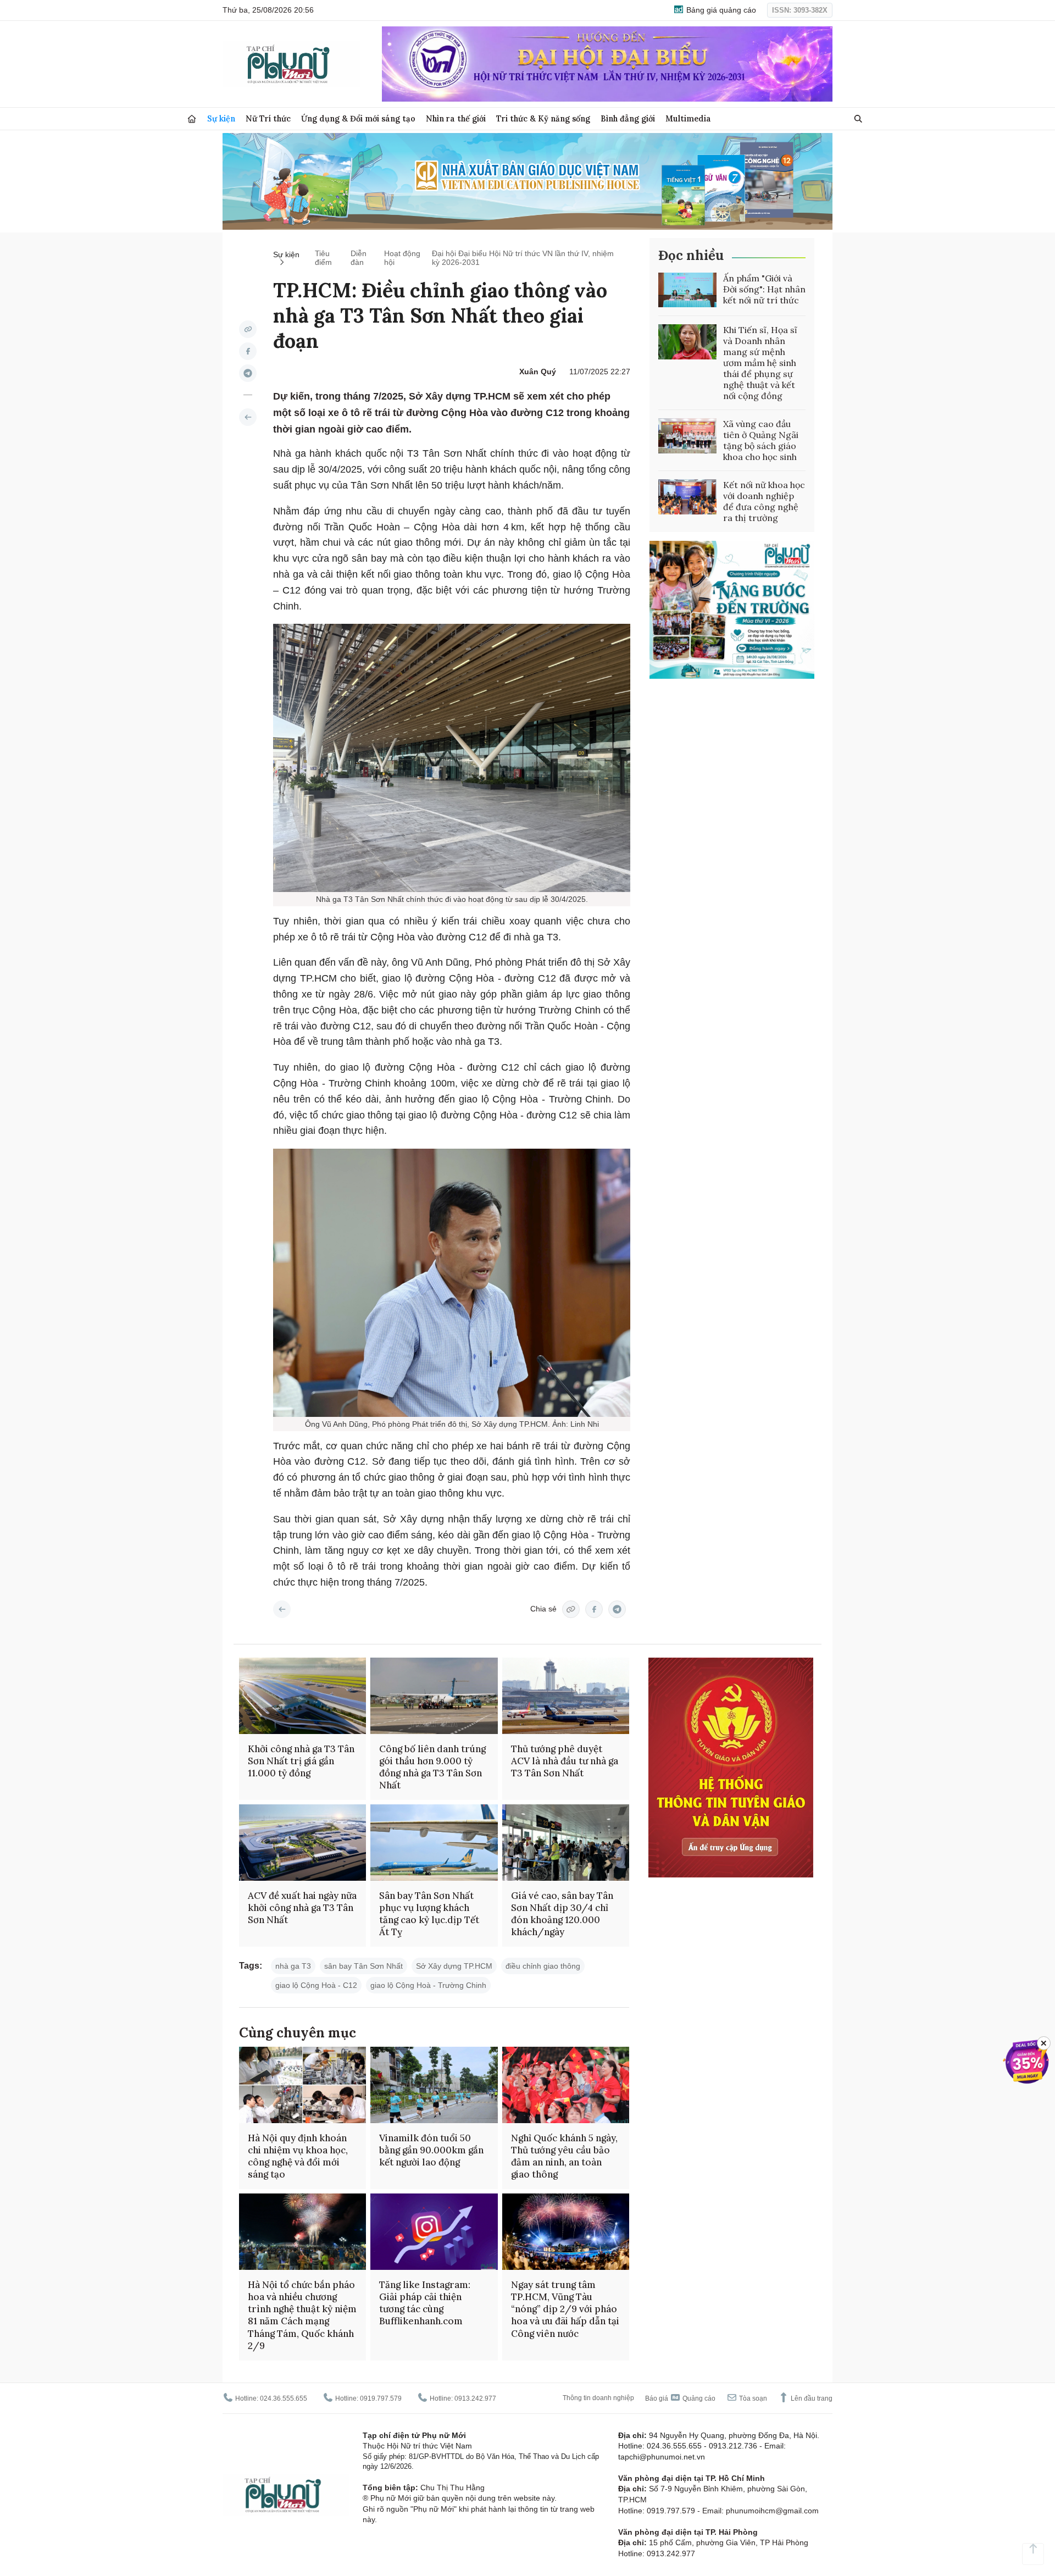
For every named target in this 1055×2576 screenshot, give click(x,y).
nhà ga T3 (293, 1966)
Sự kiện (221, 118)
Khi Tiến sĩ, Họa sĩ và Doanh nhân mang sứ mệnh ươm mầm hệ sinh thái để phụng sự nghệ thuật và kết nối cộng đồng (760, 363)
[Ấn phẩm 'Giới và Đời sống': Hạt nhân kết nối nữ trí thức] (687, 290)
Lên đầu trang (811, 2398)
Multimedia (688, 118)
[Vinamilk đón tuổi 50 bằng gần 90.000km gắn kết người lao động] (434, 2085)
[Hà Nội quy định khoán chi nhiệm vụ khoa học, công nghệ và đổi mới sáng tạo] (302, 2085)
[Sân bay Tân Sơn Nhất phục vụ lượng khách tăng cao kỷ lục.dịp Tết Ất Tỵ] (434, 1843)
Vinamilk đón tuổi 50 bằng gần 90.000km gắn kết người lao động (431, 2150)
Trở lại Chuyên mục (282, 1609)
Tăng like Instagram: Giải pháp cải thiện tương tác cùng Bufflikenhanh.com (425, 2303)
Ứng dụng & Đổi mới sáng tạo (358, 118)
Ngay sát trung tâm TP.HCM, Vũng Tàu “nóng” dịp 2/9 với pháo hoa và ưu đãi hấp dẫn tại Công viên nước (565, 2309)
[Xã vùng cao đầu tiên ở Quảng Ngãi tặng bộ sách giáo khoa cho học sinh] (687, 436)
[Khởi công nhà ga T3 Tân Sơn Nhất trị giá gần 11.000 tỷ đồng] (302, 1696)
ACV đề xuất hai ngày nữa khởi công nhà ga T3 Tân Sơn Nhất (302, 1908)
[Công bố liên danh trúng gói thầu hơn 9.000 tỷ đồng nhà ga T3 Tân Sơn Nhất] (434, 1696)
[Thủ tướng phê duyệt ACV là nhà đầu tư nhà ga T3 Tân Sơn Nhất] (566, 1696)
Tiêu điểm (323, 258)
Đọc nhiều (691, 255)
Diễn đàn (359, 258)
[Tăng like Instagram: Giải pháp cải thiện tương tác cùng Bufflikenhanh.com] (434, 2232)
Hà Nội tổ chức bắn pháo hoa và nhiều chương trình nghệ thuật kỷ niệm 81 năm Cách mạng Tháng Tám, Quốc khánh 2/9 (302, 2315)
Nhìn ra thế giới (456, 118)
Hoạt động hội (402, 258)
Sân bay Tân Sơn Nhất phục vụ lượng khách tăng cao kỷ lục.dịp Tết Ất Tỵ (429, 1914)
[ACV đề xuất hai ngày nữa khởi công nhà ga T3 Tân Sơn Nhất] (302, 1843)
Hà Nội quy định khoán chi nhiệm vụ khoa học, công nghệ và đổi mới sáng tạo (298, 2156)
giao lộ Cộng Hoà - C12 (316, 1985)
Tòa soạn (752, 2398)
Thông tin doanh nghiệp (598, 2398)
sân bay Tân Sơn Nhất (363, 1966)
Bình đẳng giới (628, 118)
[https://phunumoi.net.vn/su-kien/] (248, 417)
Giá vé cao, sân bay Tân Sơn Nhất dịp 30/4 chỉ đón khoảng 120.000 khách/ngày (562, 1914)
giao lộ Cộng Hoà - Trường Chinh (428, 1985)
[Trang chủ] (192, 119)
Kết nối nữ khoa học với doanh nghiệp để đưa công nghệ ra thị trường (764, 501)
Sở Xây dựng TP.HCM (454, 1966)
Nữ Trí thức (268, 118)
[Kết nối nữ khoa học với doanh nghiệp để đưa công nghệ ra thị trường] (687, 497)
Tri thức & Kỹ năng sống (543, 118)
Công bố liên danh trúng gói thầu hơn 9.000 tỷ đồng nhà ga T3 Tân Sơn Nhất (432, 1767)
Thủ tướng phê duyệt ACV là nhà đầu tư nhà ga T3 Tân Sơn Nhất (565, 1761)
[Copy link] (248, 329)
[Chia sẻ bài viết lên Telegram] (248, 373)
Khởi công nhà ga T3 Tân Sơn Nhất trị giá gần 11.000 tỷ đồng (301, 1761)
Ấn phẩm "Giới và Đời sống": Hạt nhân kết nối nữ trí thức (764, 289)
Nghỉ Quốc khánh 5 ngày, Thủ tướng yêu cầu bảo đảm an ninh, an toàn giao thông (564, 2156)
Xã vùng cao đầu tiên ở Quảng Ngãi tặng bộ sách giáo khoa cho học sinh (761, 440)
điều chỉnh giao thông (543, 1966)
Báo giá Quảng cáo (680, 2398)
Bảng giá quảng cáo (720, 10)
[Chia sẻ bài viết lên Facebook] (248, 351)
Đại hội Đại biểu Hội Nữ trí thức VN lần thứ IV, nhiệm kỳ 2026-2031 (523, 258)
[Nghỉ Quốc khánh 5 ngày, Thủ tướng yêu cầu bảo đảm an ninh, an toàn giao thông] (566, 2085)
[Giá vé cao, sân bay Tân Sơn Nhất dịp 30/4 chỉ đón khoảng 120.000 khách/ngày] (566, 1843)
